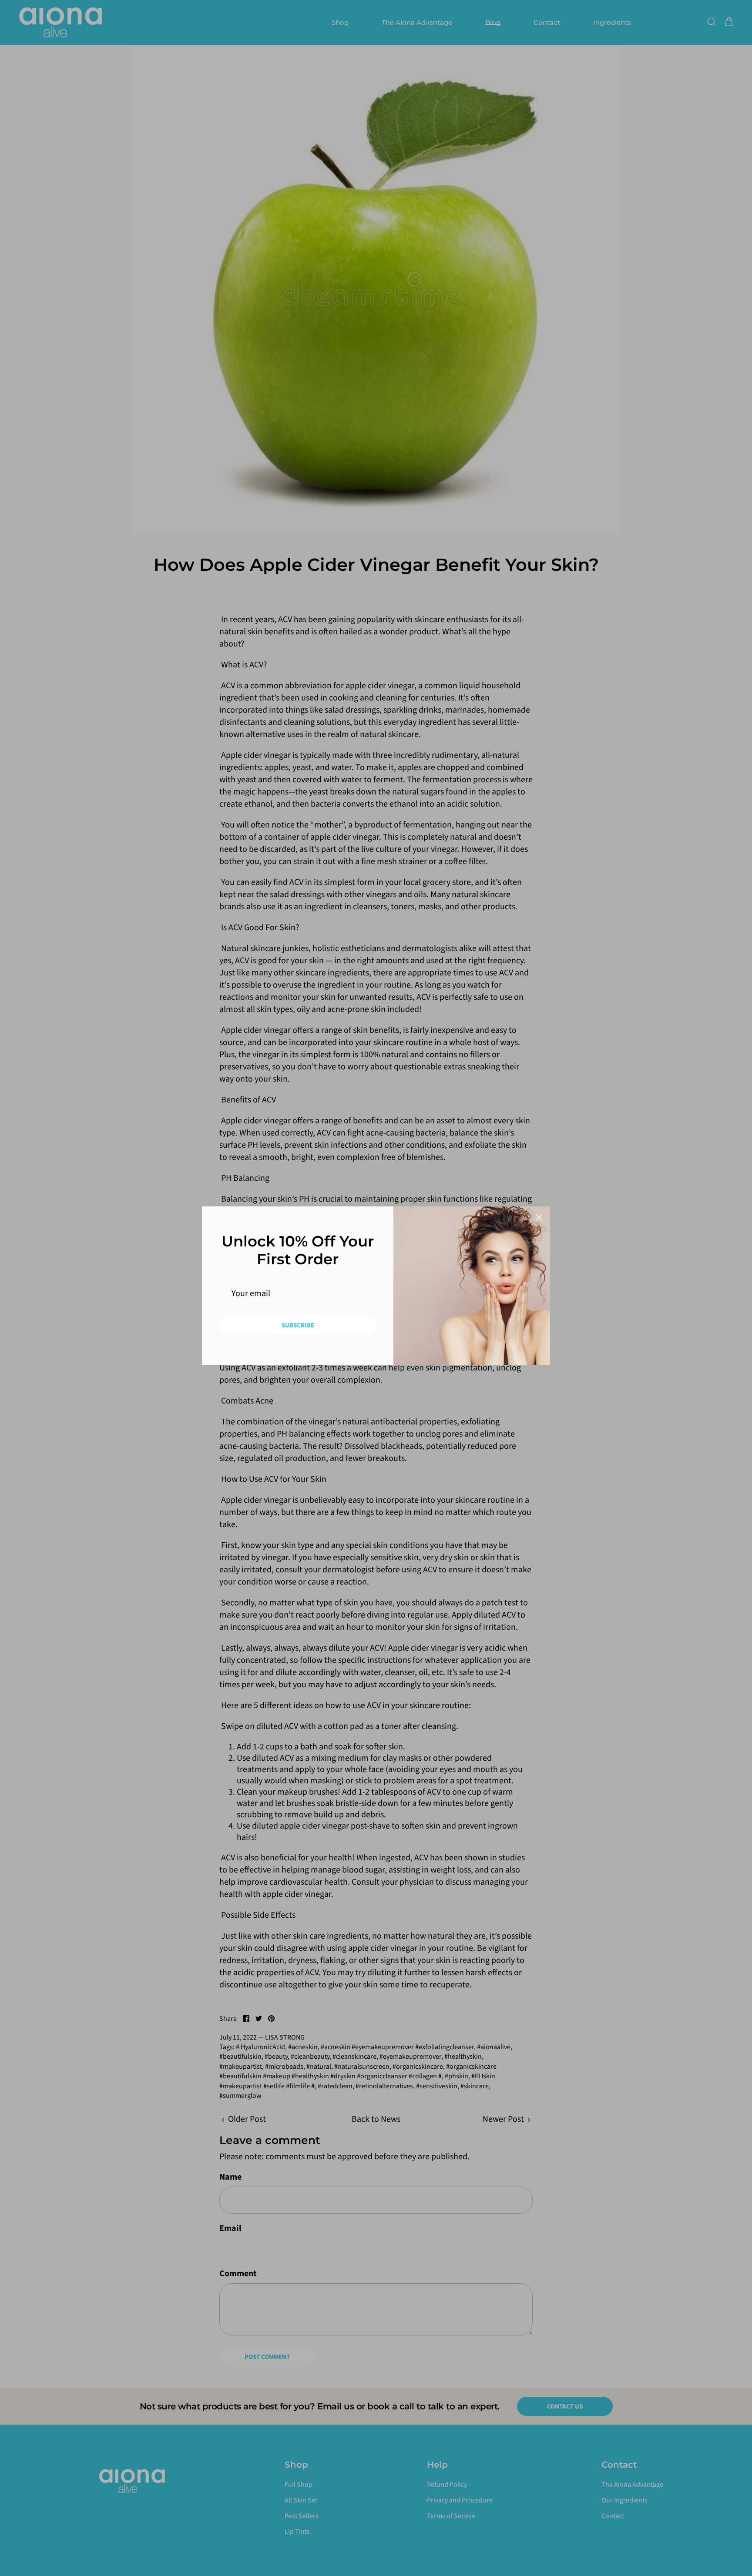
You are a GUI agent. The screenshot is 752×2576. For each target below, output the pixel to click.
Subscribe (298, 1325)
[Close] (539, 1217)
